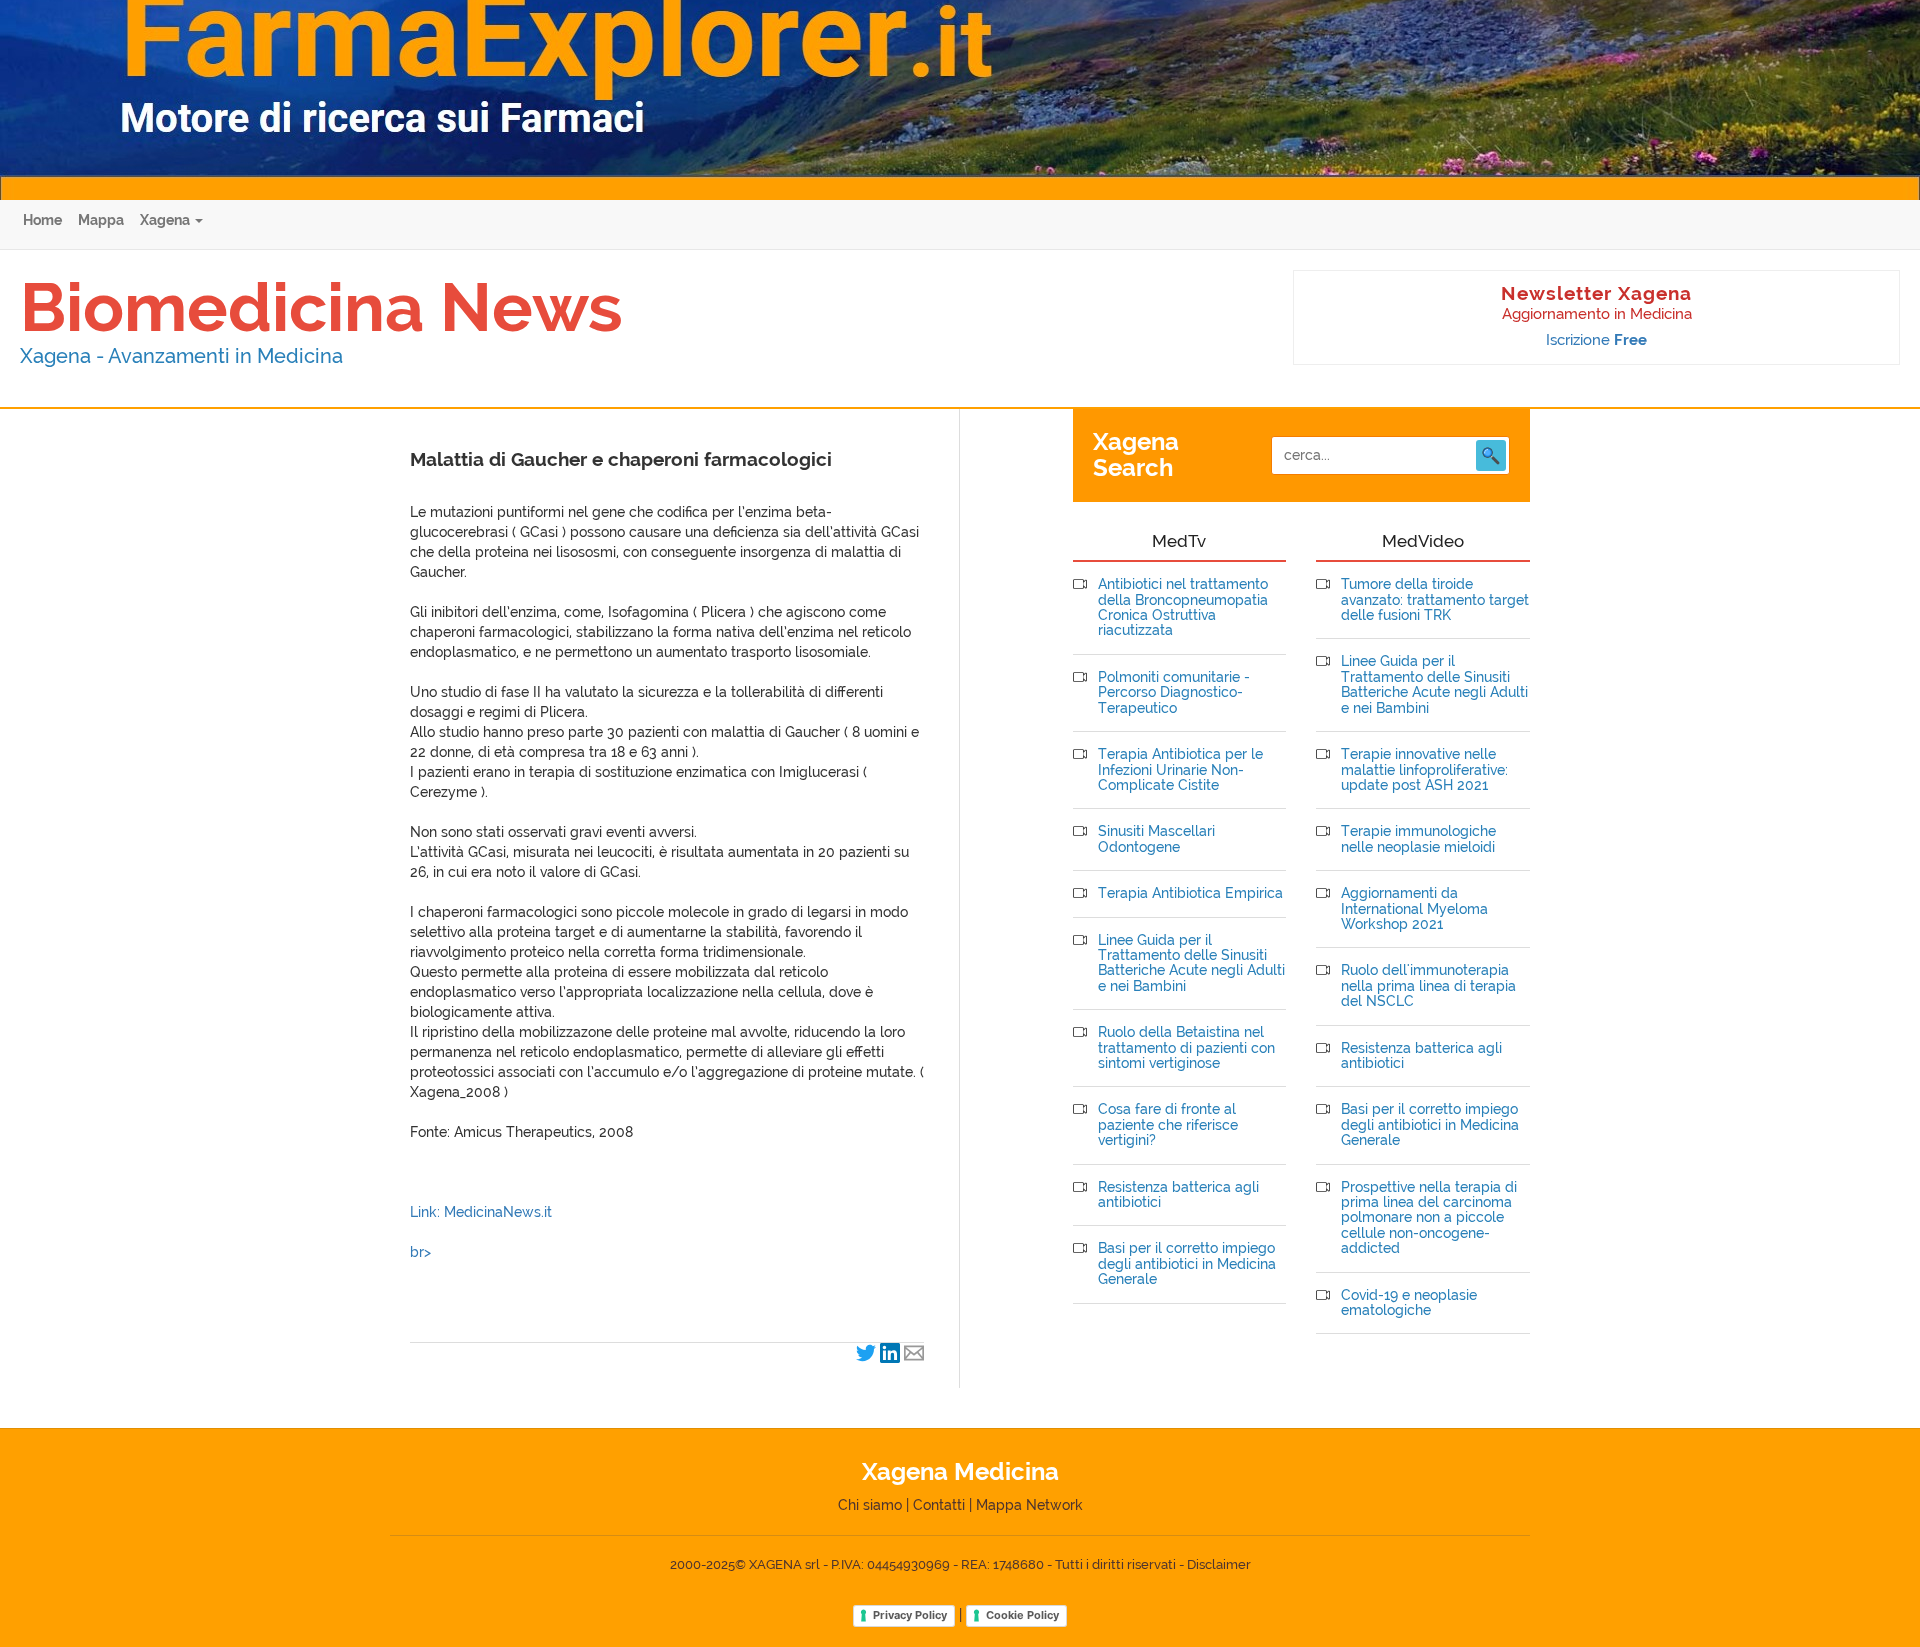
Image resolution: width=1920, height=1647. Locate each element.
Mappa (101, 220)
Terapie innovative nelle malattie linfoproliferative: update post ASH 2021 (1424, 770)
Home (42, 220)
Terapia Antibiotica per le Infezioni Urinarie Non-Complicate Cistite (1180, 770)
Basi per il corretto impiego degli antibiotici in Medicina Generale (1187, 1264)
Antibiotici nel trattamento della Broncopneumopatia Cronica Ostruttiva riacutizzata (1183, 607)
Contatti (939, 1505)
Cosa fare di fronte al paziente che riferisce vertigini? (1168, 1125)
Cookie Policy (1022, 1615)
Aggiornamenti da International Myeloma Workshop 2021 (1414, 909)
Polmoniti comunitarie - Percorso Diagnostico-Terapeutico (1174, 693)
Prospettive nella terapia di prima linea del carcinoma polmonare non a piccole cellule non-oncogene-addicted (1429, 1218)
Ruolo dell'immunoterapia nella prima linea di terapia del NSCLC (1428, 986)
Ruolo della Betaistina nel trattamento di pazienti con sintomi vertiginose (1186, 1048)
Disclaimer (1219, 1564)
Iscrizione (1596, 340)
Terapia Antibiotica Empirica (1190, 893)
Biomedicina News (321, 307)
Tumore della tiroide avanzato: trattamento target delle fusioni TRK (1435, 600)
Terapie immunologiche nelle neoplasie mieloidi (1418, 839)
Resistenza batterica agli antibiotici (1178, 1195)
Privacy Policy (910, 1615)
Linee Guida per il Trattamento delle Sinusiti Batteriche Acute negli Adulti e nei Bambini (1191, 963)
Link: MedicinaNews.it (481, 1212)
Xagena (166, 220)
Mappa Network (1029, 1505)
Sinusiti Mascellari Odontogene (1156, 839)
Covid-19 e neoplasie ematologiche (1409, 1303)
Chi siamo (870, 1505)
